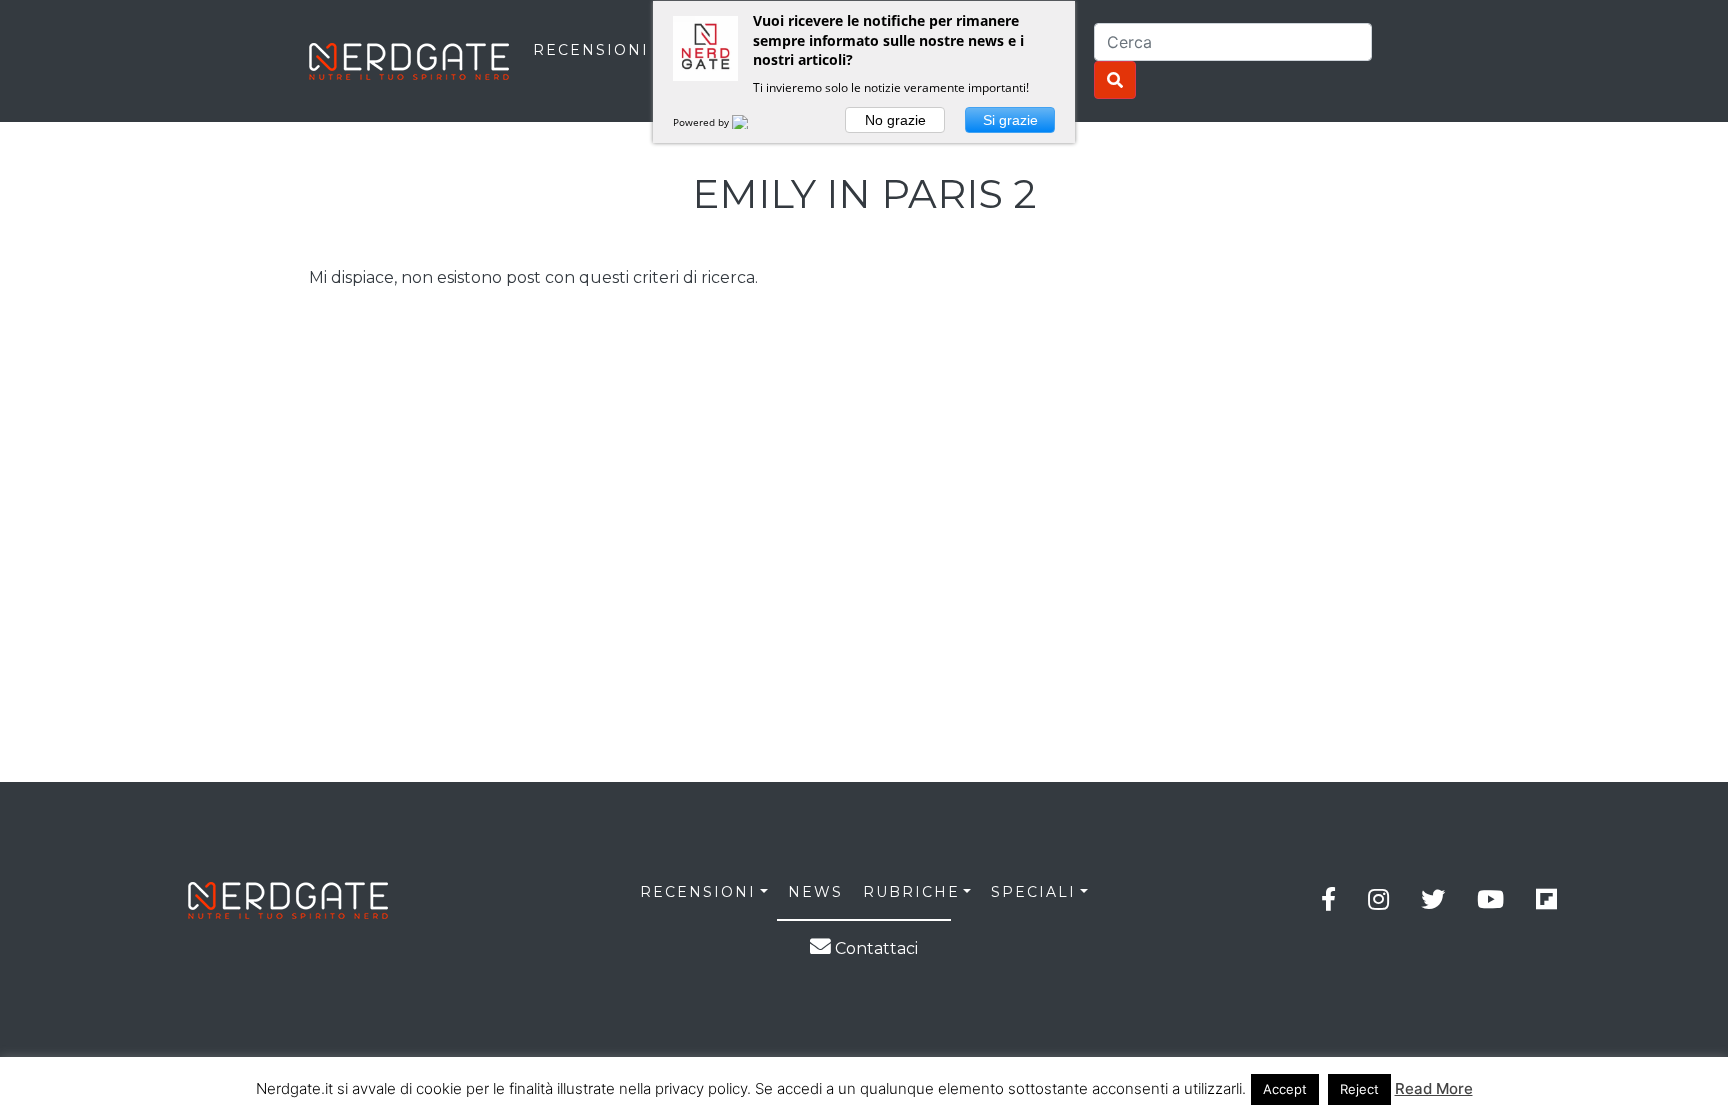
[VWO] (752, 122)
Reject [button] (1359, 1089)
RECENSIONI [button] (698, 892)
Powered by (702, 122)
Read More (1434, 1088)
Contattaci (874, 948)
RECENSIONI (591, 50)
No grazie (895, 120)
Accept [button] (1285, 1089)
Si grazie (1010, 120)
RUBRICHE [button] (911, 892)
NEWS (815, 892)
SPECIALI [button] (1033, 892)
